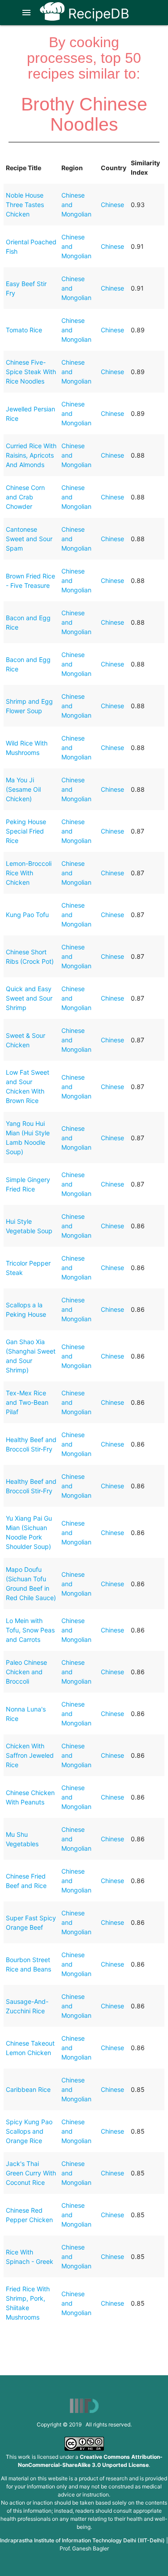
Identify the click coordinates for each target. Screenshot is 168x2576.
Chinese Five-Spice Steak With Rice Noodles (31, 372)
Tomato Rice (24, 330)
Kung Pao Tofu (27, 915)
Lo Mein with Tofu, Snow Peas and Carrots (30, 1630)
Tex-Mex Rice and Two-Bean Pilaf (27, 1402)
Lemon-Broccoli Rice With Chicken (29, 873)
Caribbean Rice (28, 2089)
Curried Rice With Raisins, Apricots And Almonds (31, 455)
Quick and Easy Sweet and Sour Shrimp (29, 998)
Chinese (112, 205)
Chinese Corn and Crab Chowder (25, 497)
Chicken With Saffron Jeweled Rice (30, 1755)
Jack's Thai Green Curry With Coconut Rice (31, 2173)
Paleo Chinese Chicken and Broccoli (26, 1672)
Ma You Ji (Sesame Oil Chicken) (23, 789)
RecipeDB (97, 13)
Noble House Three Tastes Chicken (25, 205)
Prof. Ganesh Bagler (84, 2548)
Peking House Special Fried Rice (26, 831)
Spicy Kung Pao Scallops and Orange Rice (29, 2131)
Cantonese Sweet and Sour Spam (29, 539)
